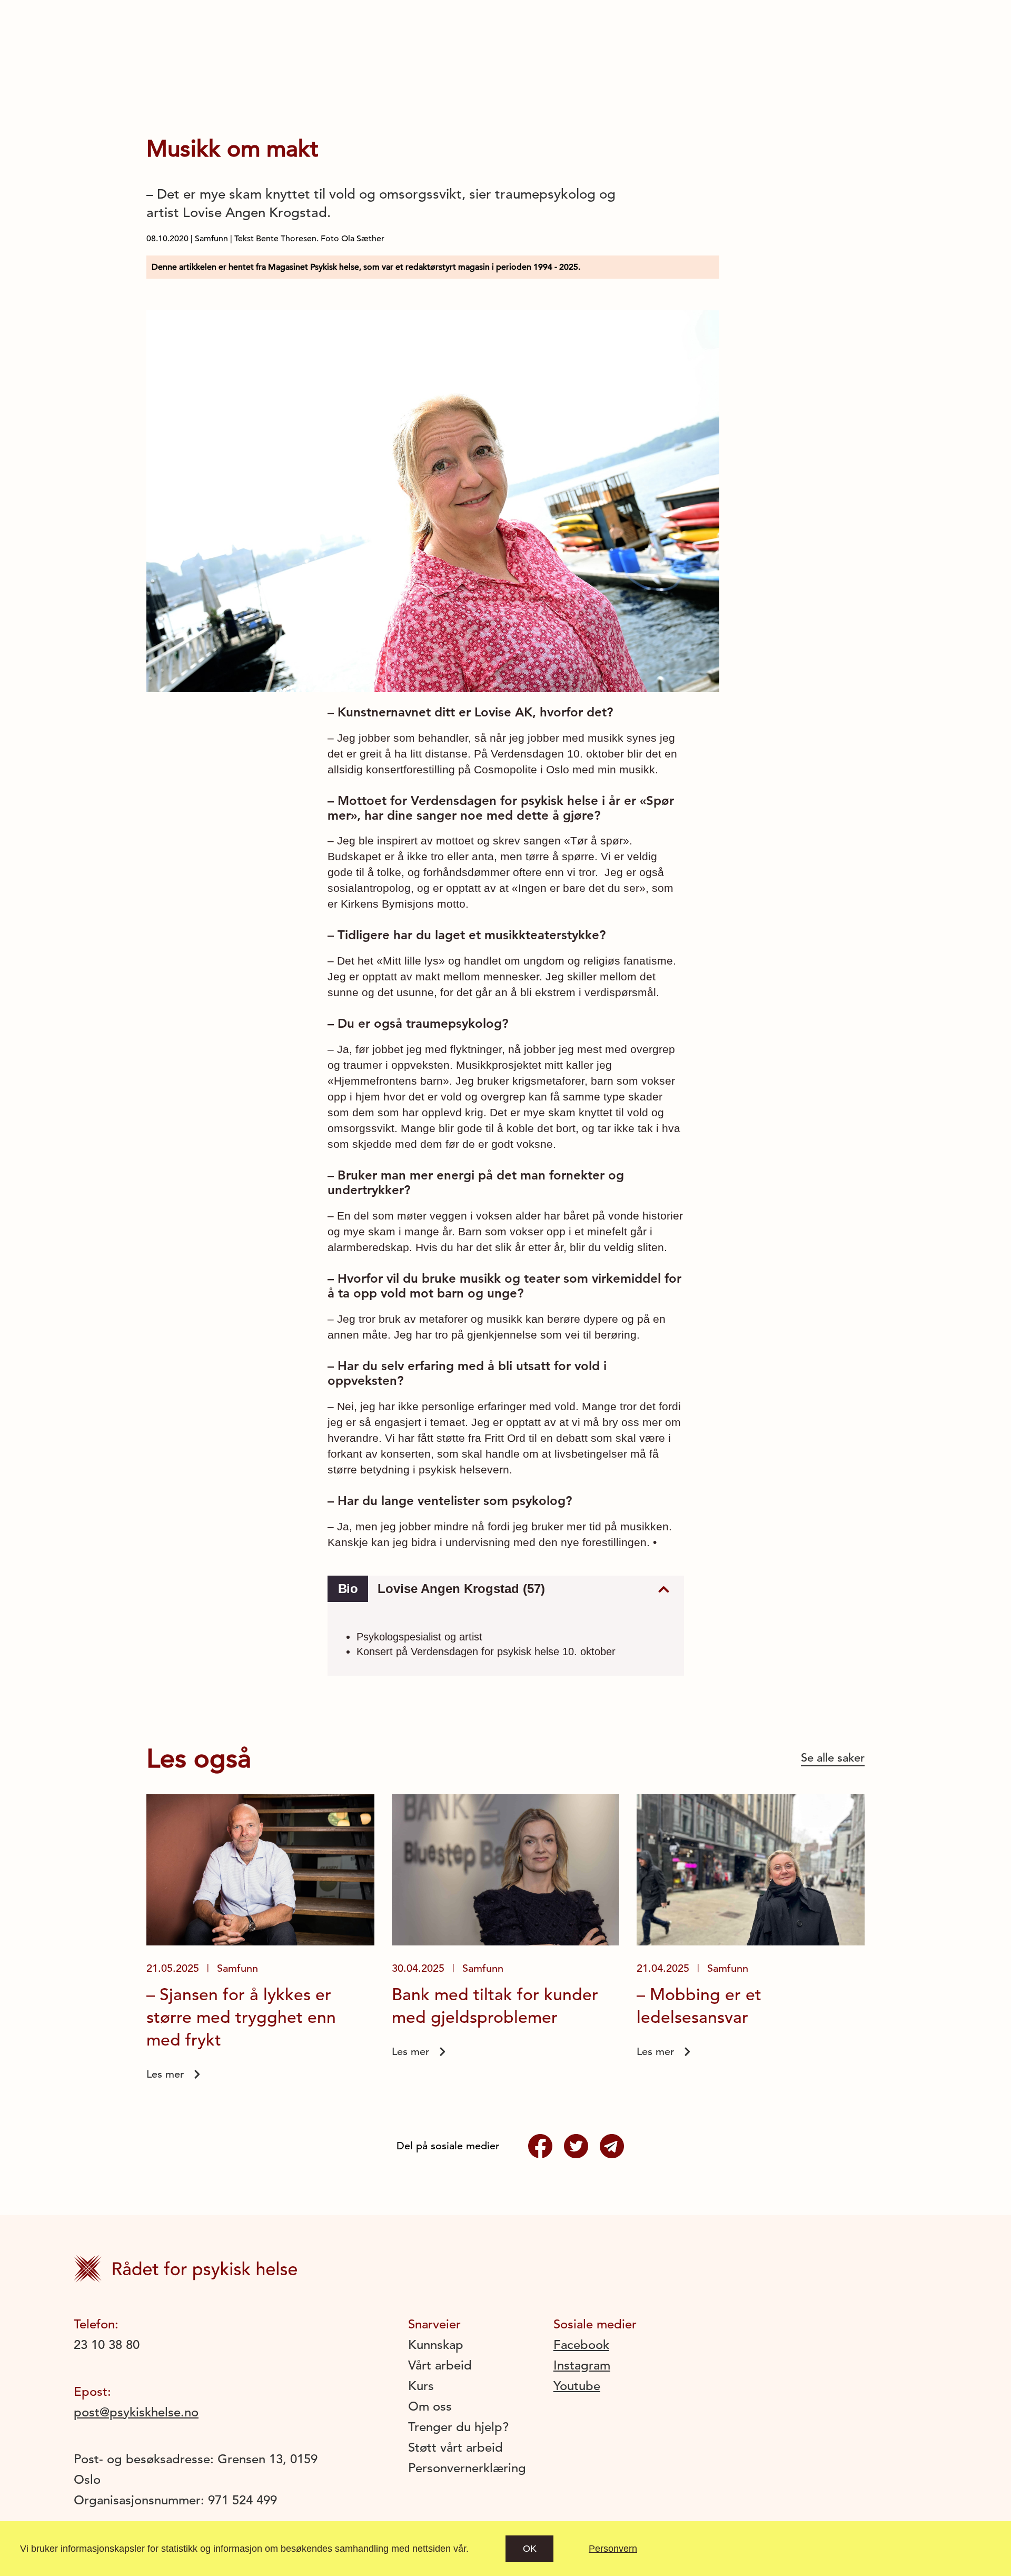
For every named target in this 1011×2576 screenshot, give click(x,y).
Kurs (421, 2386)
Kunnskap (436, 2345)
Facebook (581, 2345)
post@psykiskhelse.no (136, 2412)
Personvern (613, 2549)
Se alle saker (833, 1758)
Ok (530, 2549)
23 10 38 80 (107, 2345)
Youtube (577, 2386)
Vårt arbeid (440, 2365)
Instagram (582, 2365)
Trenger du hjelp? (458, 2427)
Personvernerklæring (467, 2468)
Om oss (430, 2406)
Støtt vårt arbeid (455, 2447)
